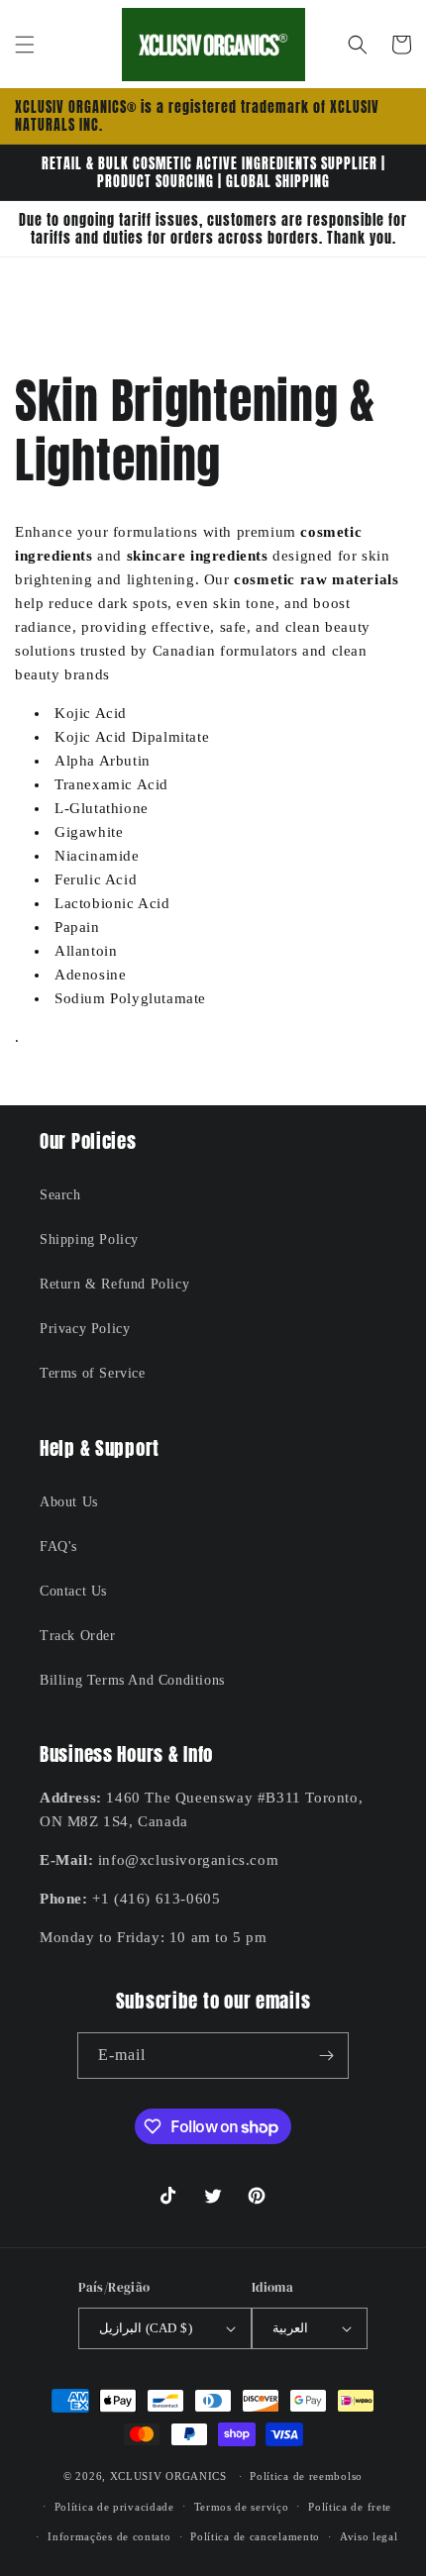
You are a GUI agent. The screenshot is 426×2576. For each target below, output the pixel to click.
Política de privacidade (114, 2507)
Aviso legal (369, 2536)
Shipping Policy (89, 1239)
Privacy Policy (85, 1329)
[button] (25, 45)
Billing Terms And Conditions (132, 1680)
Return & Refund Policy (114, 1284)
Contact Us (73, 1591)
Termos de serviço (242, 2507)
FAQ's (58, 1546)
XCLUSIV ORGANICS (168, 2476)
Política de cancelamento (255, 2536)
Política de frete (350, 2507)
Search (60, 1195)
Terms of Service (93, 1373)
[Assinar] (326, 2056)
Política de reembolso (306, 2476)
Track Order (78, 1636)
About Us (69, 1502)
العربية (290, 2328)
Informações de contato (109, 2536)
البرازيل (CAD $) (145, 2328)
